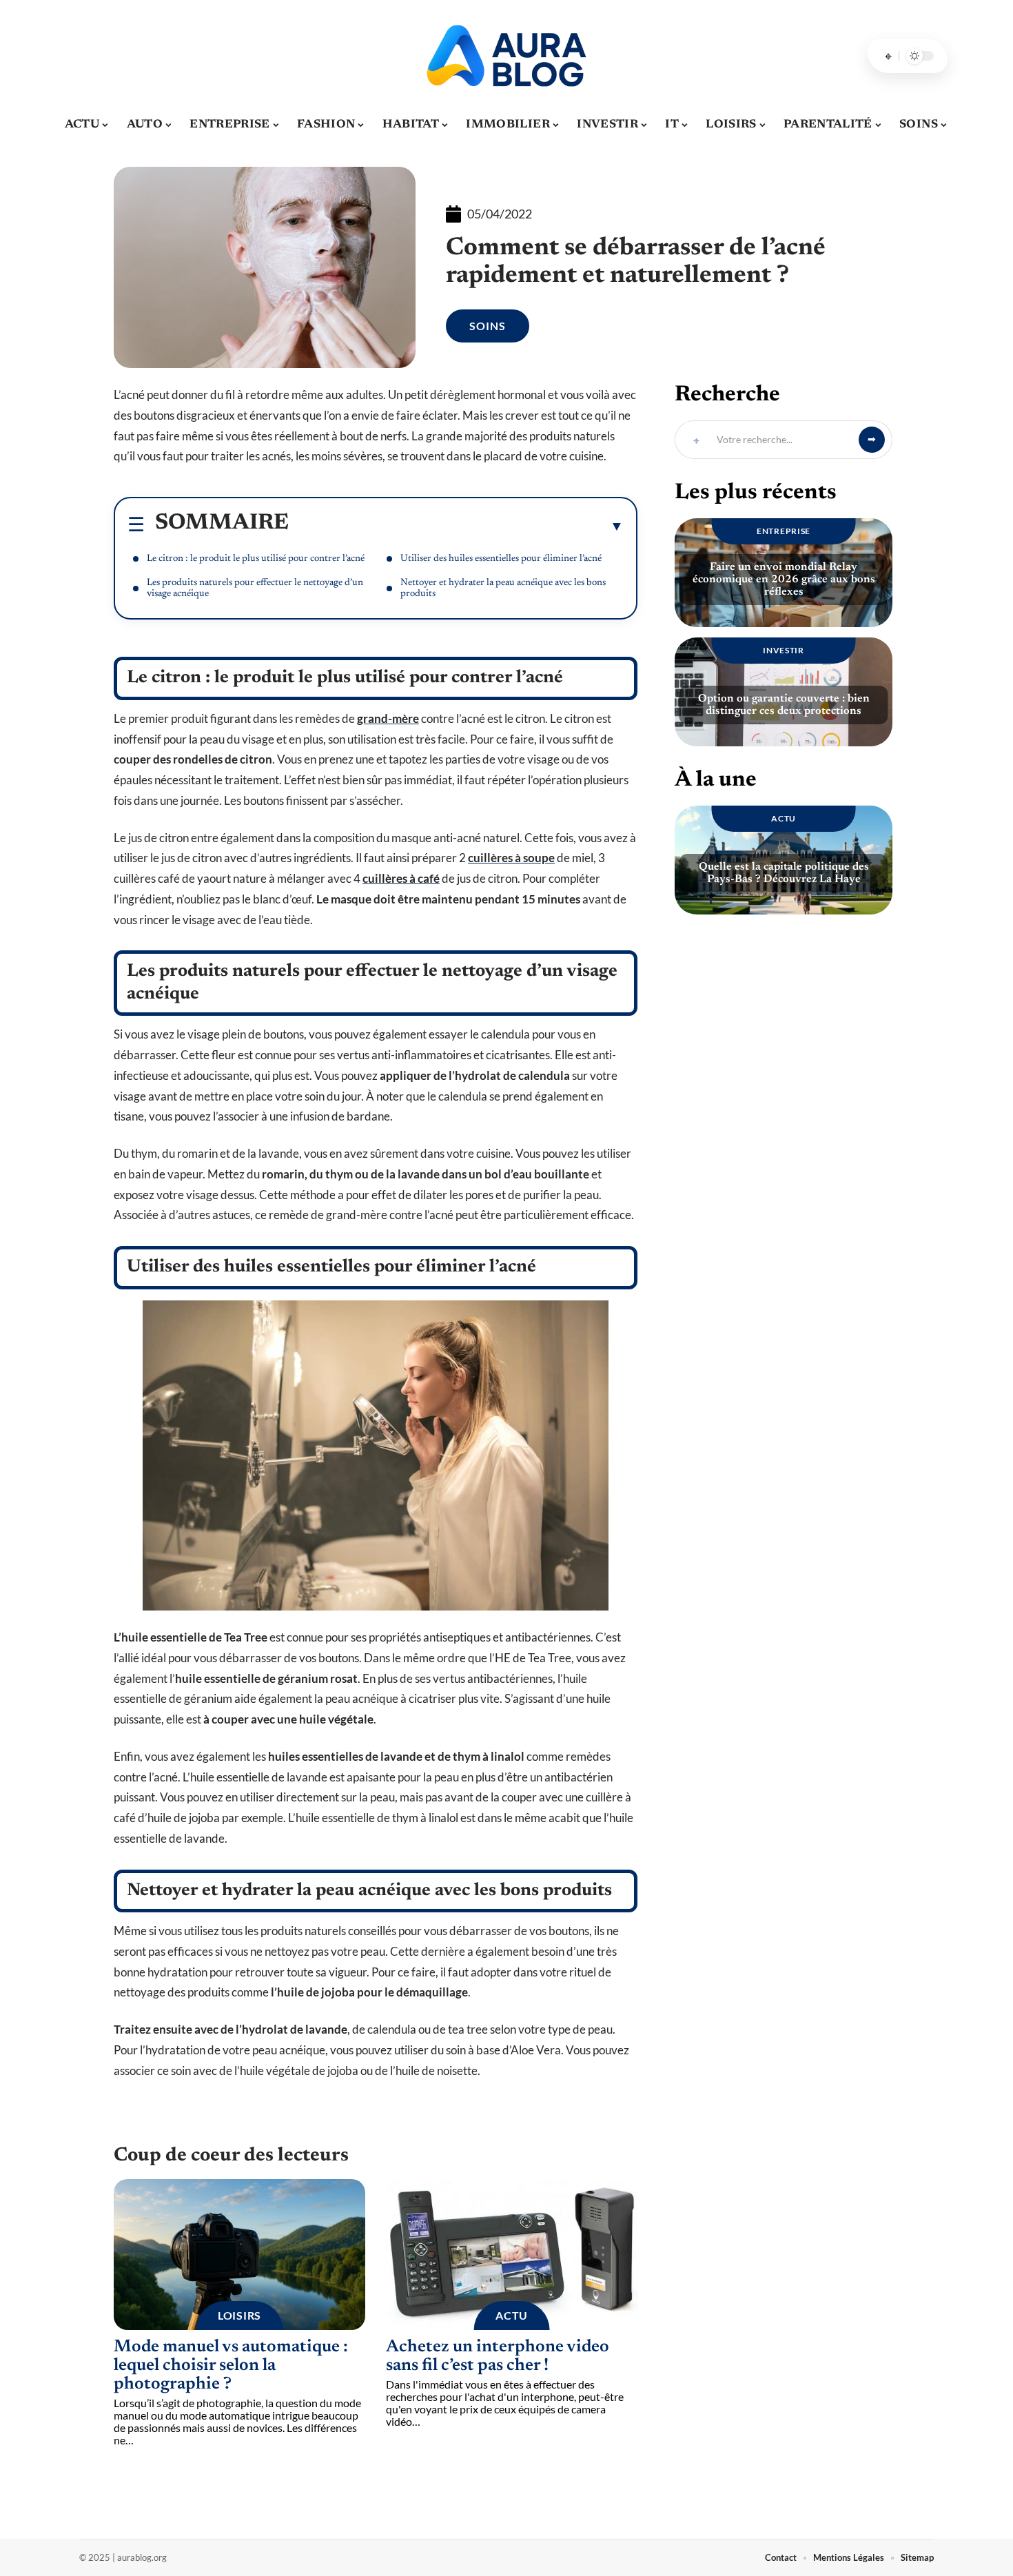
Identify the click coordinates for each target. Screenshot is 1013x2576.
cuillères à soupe (511, 858)
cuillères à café (401, 878)
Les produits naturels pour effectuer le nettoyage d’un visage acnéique (255, 589)
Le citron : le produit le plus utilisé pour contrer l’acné (256, 559)
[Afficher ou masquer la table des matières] (456, 526)
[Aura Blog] (506, 56)
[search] (888, 56)
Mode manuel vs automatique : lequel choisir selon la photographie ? (231, 2366)
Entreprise (784, 531)
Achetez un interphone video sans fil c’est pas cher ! (498, 2357)
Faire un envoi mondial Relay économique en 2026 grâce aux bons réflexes (784, 580)
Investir (784, 650)
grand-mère (388, 718)
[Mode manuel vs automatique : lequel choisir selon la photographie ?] (239, 2255)
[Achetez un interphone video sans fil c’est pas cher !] (512, 2255)
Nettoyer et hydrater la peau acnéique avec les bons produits (503, 589)
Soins (488, 326)
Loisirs (239, 2315)
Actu (512, 2315)
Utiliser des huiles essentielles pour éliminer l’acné (501, 559)
